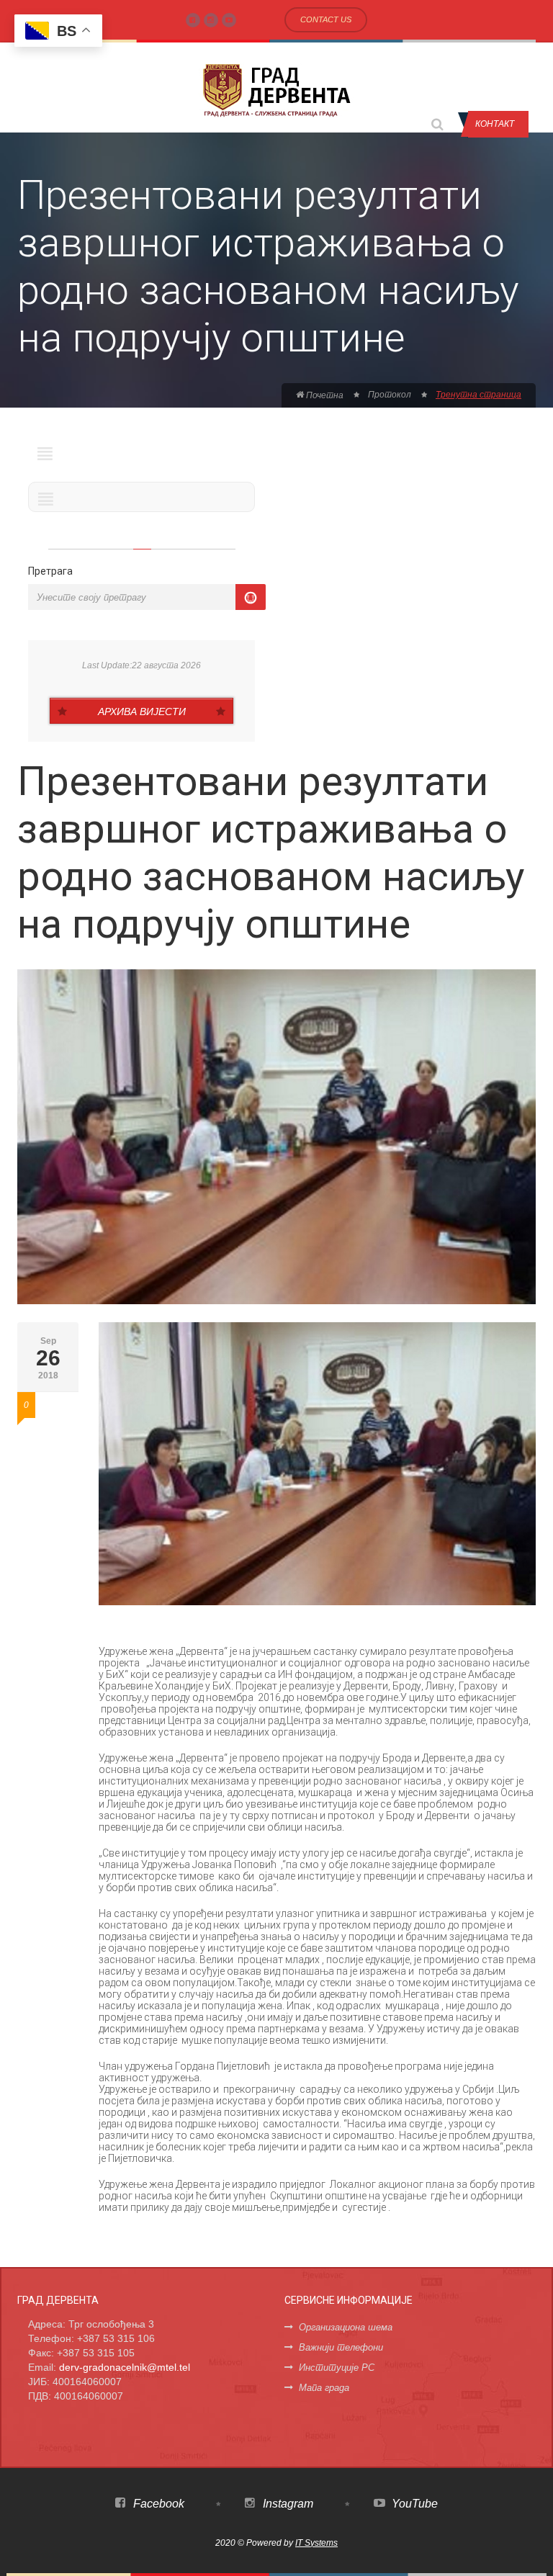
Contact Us (326, 19)
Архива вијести (142, 712)
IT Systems (316, 2543)
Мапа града (324, 2388)
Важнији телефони (341, 2347)
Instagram (287, 2504)
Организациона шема (346, 2327)
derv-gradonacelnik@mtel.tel (125, 2367)
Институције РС (337, 2368)
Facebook (157, 2504)
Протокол (390, 395)
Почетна (324, 395)
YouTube (413, 2504)
